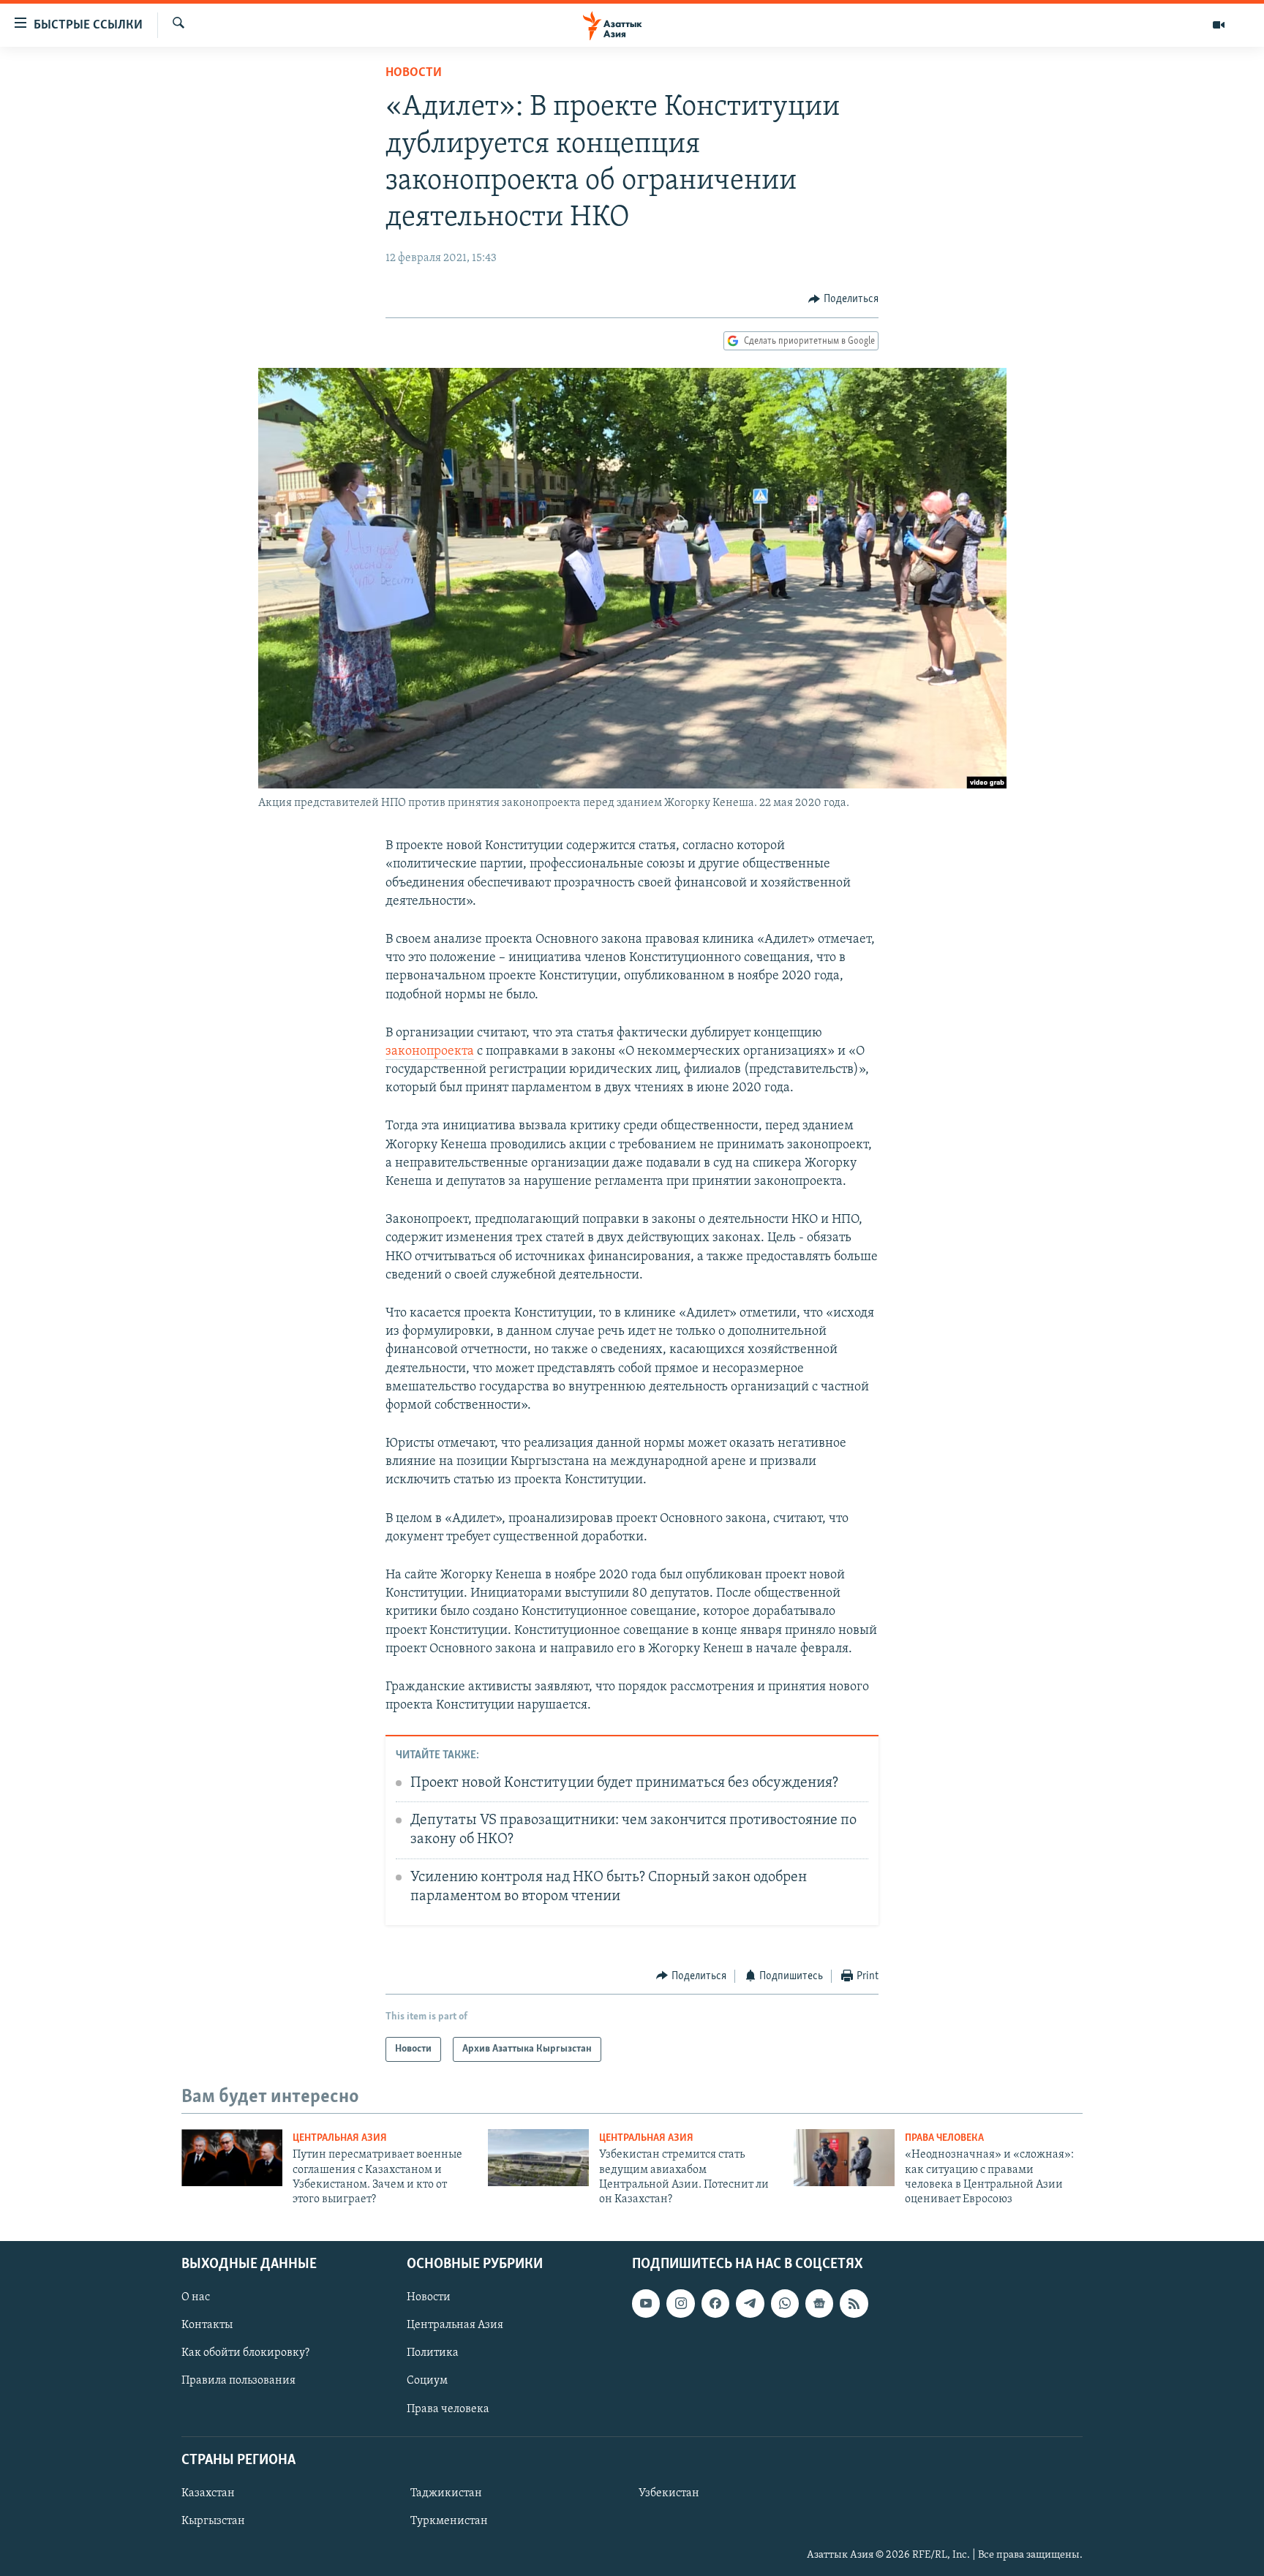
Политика (433, 2353)
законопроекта (430, 1052)
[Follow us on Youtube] (646, 2303)
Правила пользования (238, 2381)
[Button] (843, 299)
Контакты (207, 2325)
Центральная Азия (340, 2138)
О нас (196, 2297)
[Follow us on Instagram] (680, 2303)
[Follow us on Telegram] (750, 2303)
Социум (427, 2381)
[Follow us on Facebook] (715, 2303)
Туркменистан (449, 2521)
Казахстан (208, 2493)
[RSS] (854, 2303)
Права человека (944, 2138)
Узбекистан (669, 2493)
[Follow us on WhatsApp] (785, 2303)
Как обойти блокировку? (245, 2353)
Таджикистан (446, 2493)
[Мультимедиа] (1219, 25)
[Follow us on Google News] (819, 2303)
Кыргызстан (213, 2521)
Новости (414, 73)
